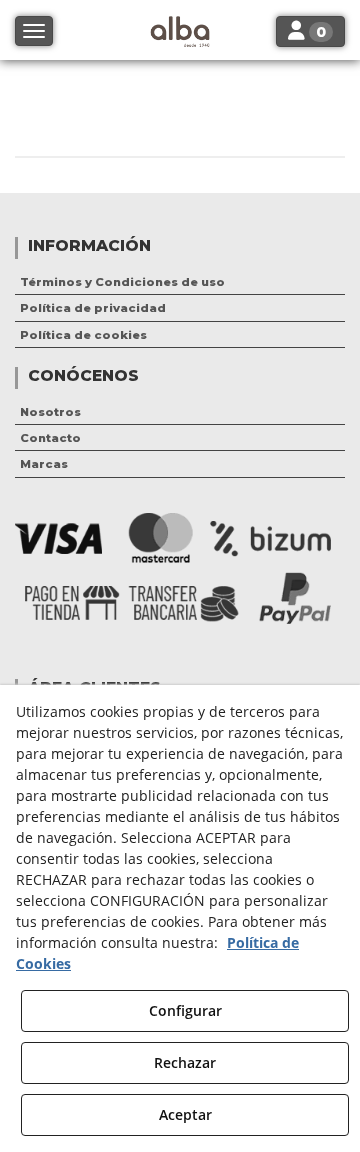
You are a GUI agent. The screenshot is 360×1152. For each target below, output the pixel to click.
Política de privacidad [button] (93, 308)
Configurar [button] (185, 1010)
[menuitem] (180, 282)
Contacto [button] (50, 438)
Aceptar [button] (185, 1114)
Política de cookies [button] (83, 335)
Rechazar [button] (185, 1062)
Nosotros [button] (50, 412)
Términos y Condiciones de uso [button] (122, 282)
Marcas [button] (44, 464)
